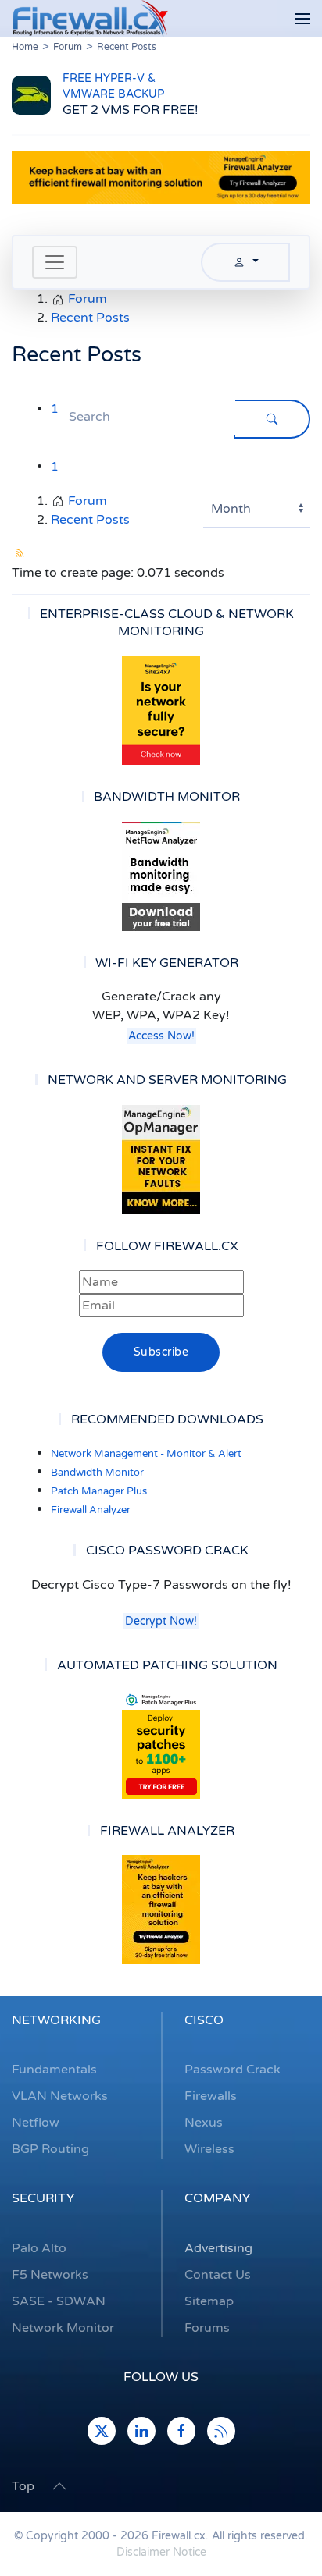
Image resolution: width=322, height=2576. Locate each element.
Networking (56, 2020)
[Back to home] (90, 19)
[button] (302, 19)
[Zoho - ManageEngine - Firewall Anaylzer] (161, 177)
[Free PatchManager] (161, 1744)
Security (43, 2198)
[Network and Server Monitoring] (161, 1159)
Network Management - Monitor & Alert (146, 1454)
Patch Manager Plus (99, 1491)
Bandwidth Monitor (97, 1473)
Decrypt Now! (161, 1621)
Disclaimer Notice (161, 2552)
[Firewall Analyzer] (161, 1910)
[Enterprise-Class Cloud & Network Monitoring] (161, 710)
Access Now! (161, 1036)
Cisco (204, 2020)
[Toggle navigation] (55, 262)
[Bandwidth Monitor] (161, 876)
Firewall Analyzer (91, 1510)
